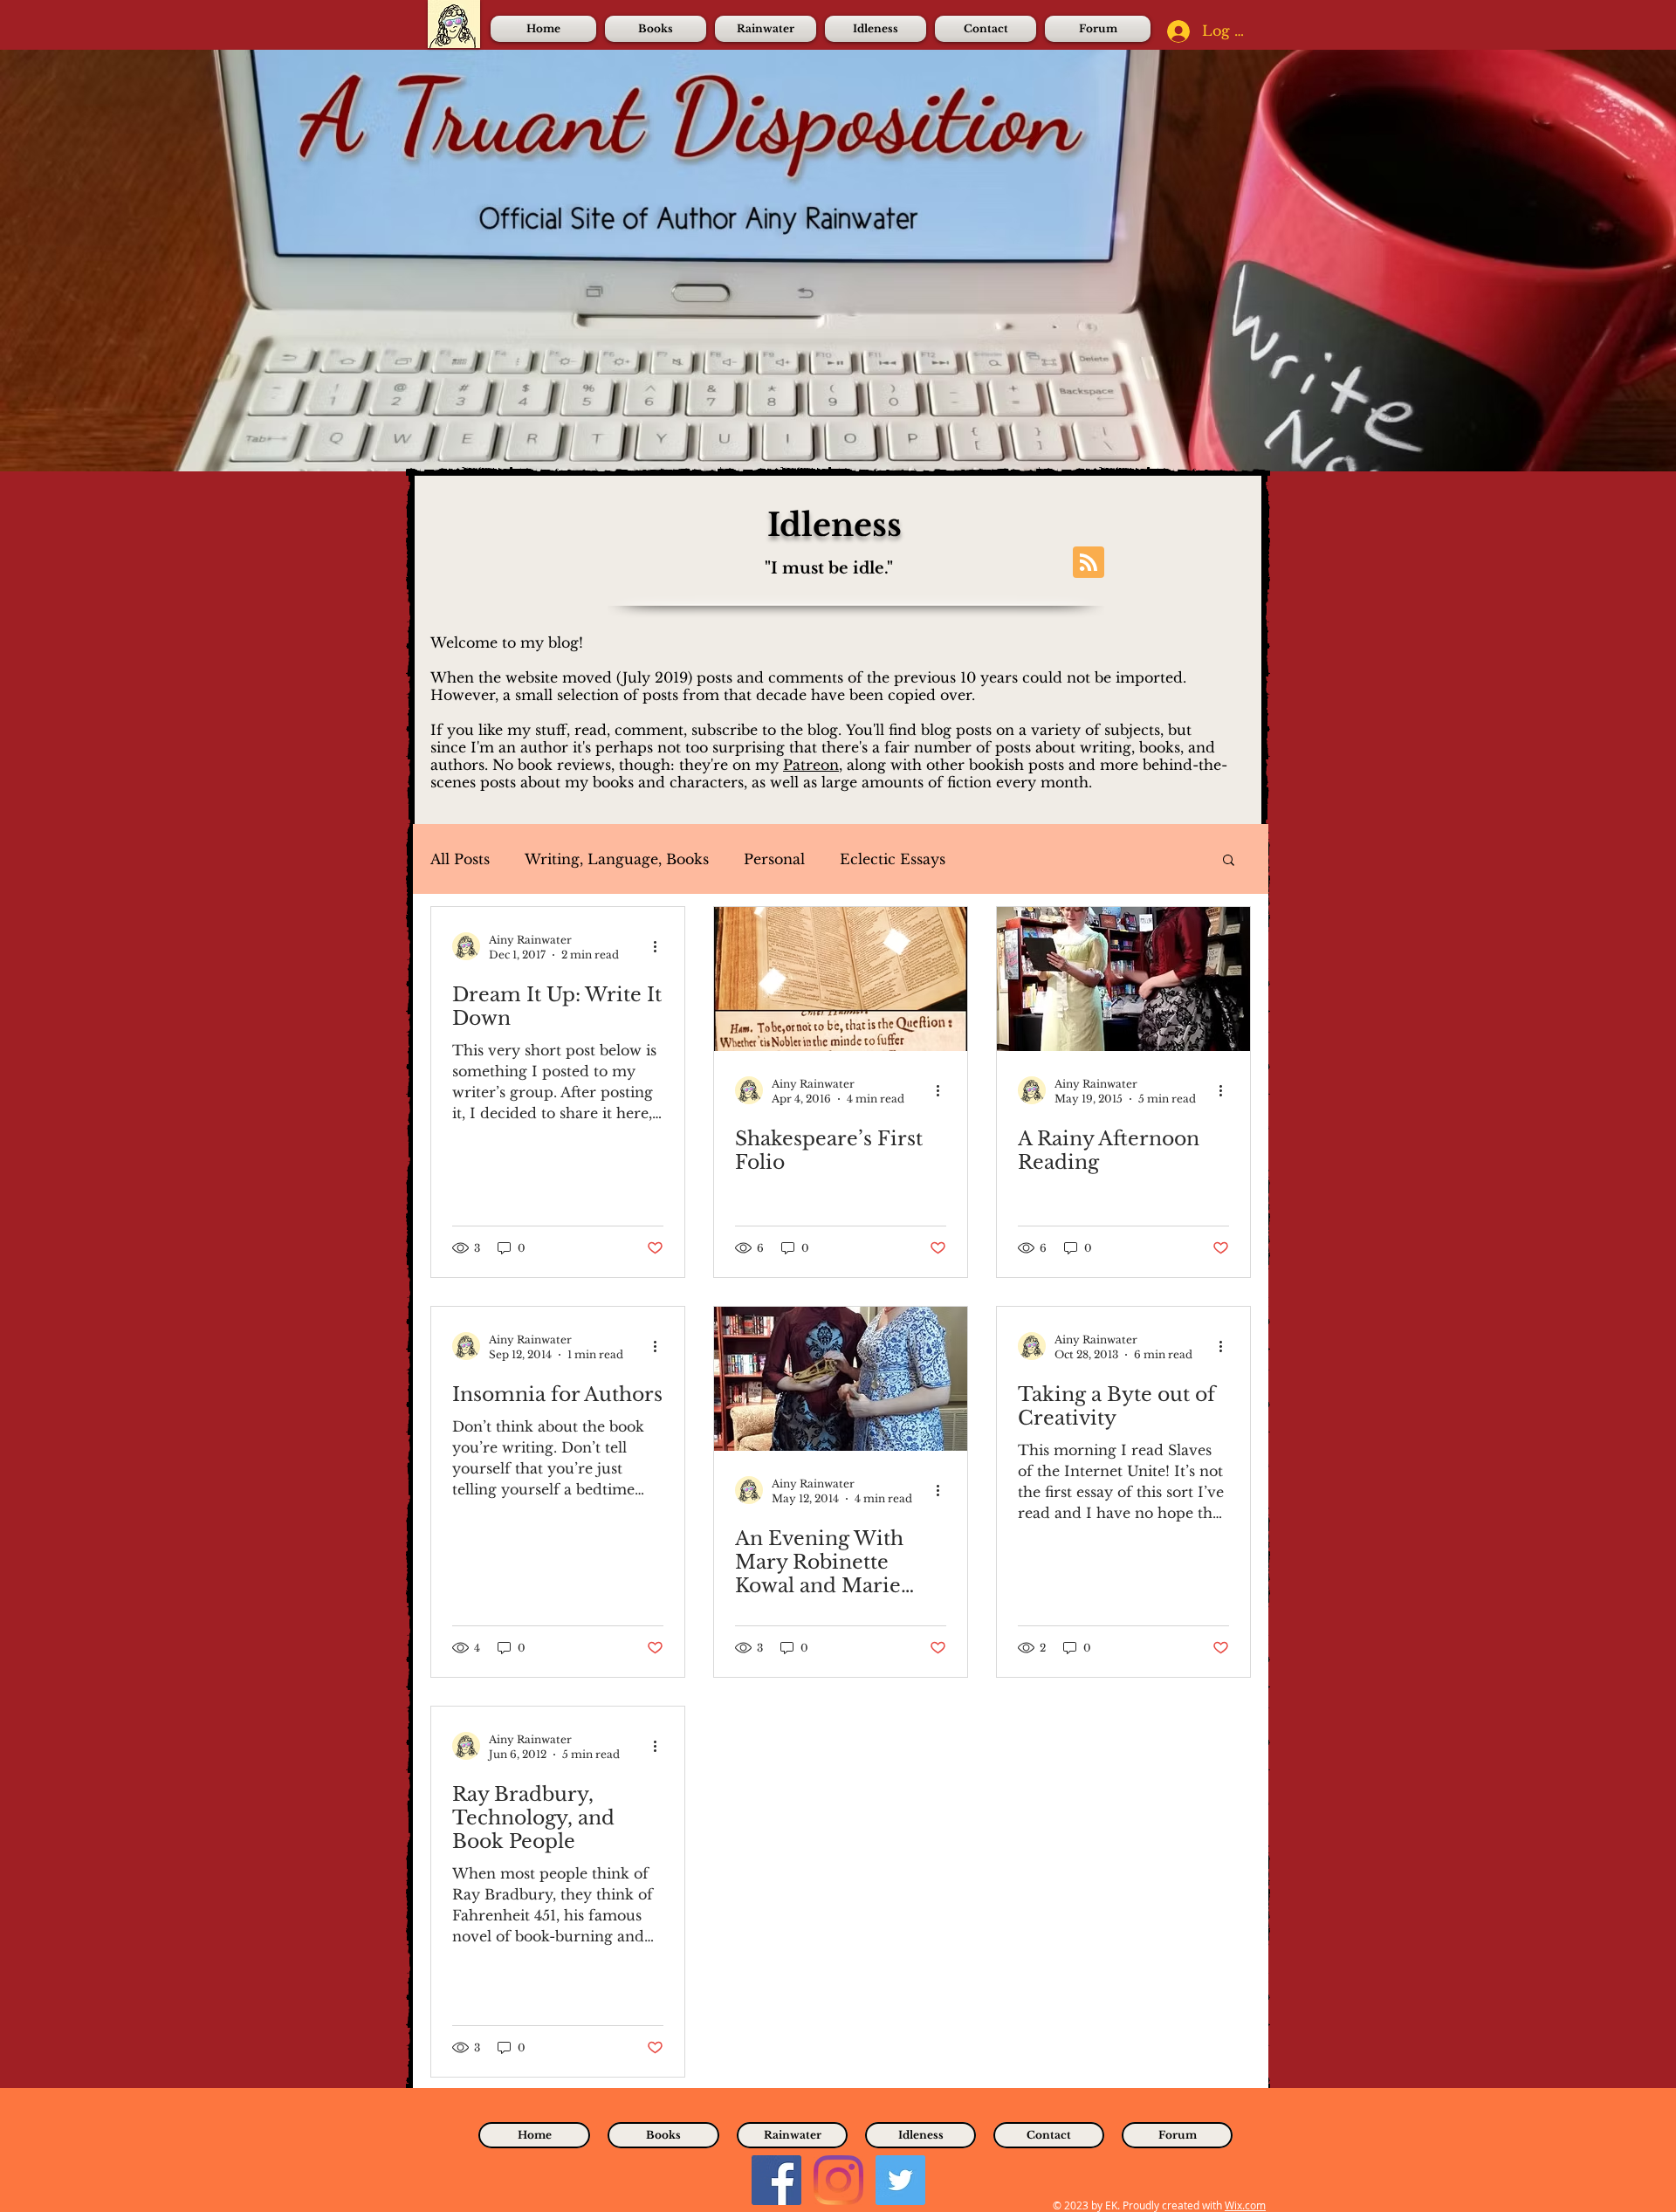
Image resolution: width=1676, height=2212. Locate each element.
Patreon (811, 765)
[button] (1229, 861)
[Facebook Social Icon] (776, 2180)
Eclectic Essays (893, 859)
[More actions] (661, 946)
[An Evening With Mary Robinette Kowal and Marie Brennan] (841, 1379)
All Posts (460, 859)
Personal (774, 859)
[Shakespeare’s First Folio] (841, 979)
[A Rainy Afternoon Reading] (1123, 979)
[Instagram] (838, 2180)
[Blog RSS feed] (1089, 563)
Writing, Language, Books (617, 859)
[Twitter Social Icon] (900, 2180)
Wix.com (1245, 2205)
